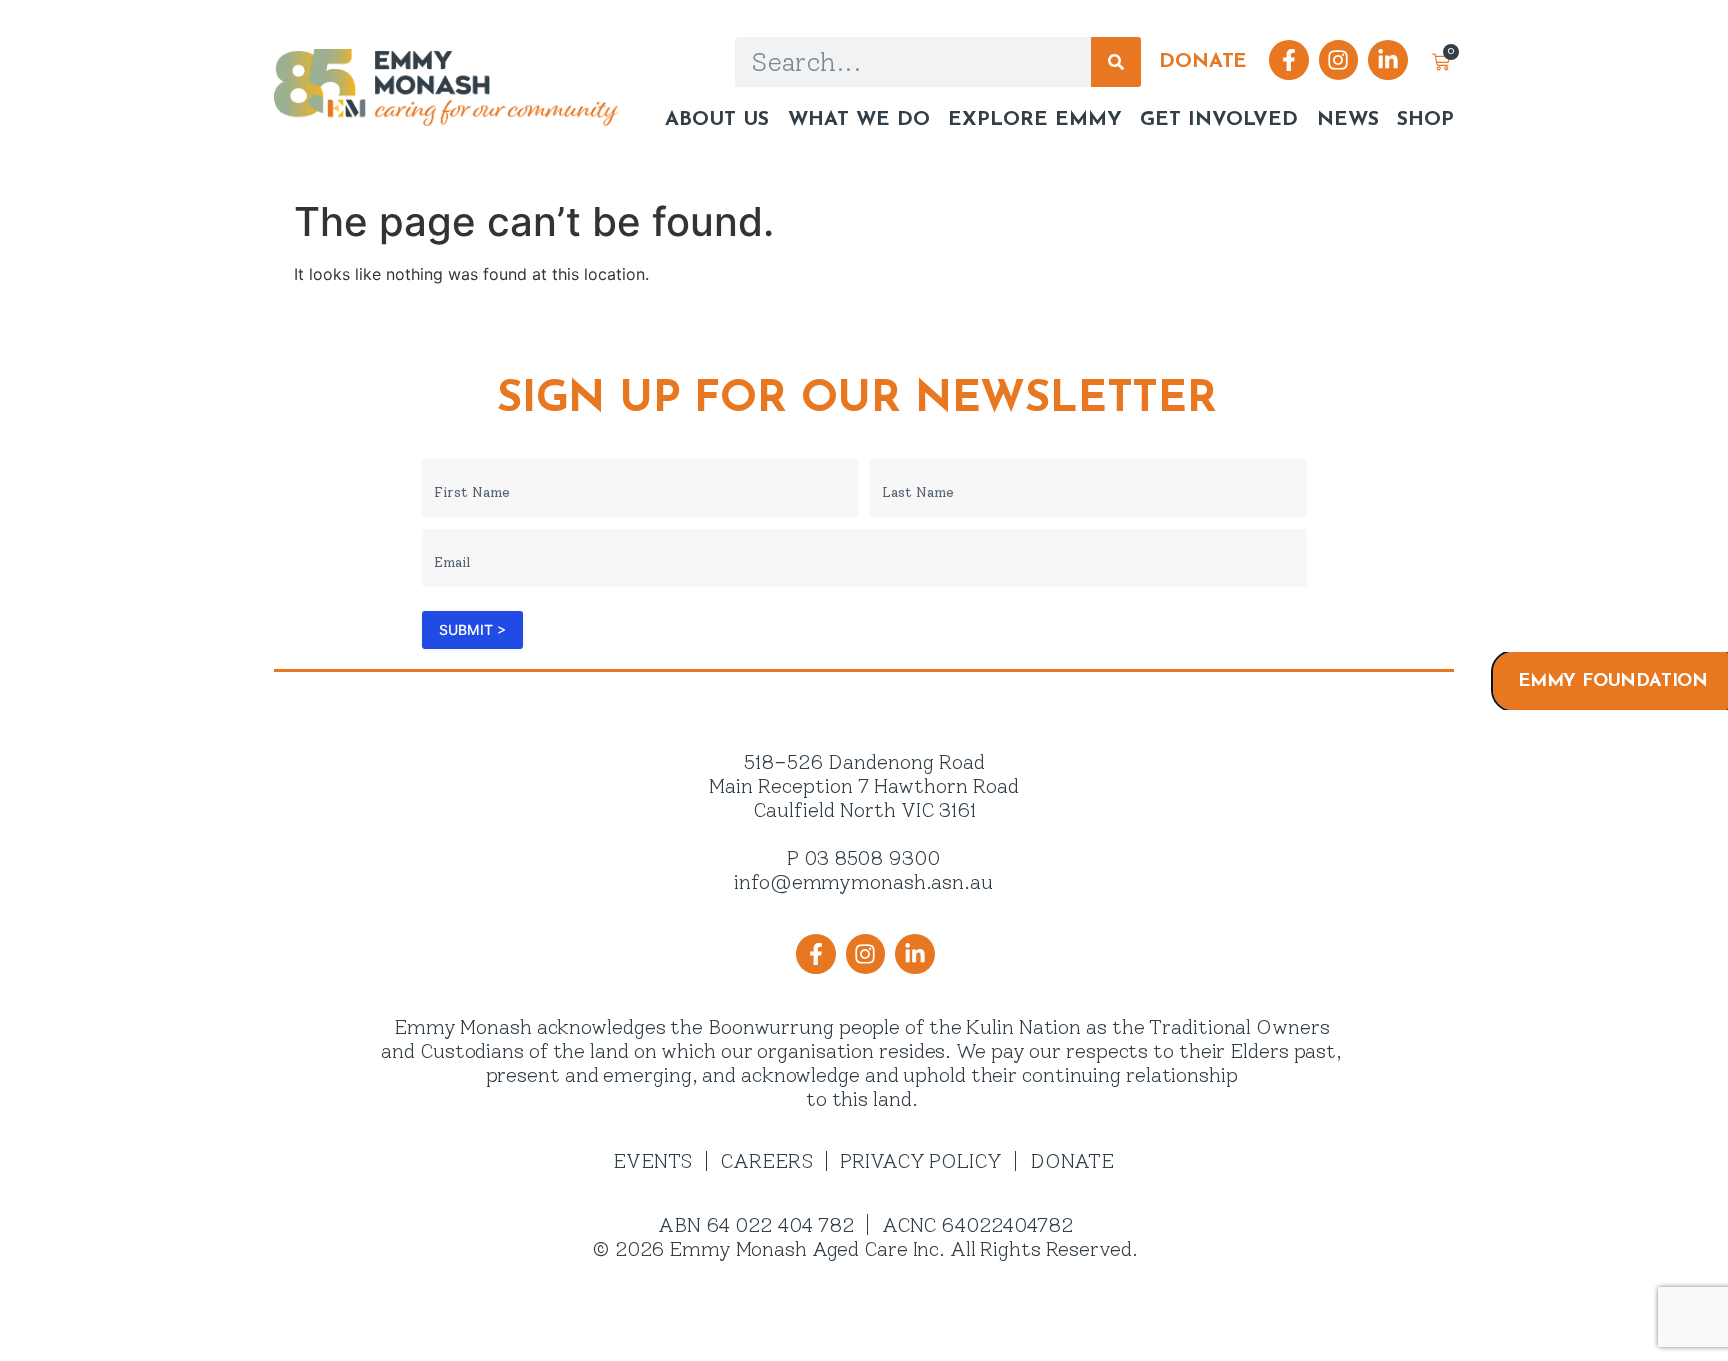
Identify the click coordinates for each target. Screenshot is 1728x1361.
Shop (1425, 120)
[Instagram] (1339, 60)
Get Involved (1219, 120)
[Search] (1116, 62)
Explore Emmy (1035, 120)
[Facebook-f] (1289, 60)
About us (717, 120)
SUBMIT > (472, 629)
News (1347, 120)
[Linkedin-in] (1388, 60)
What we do (858, 120)
